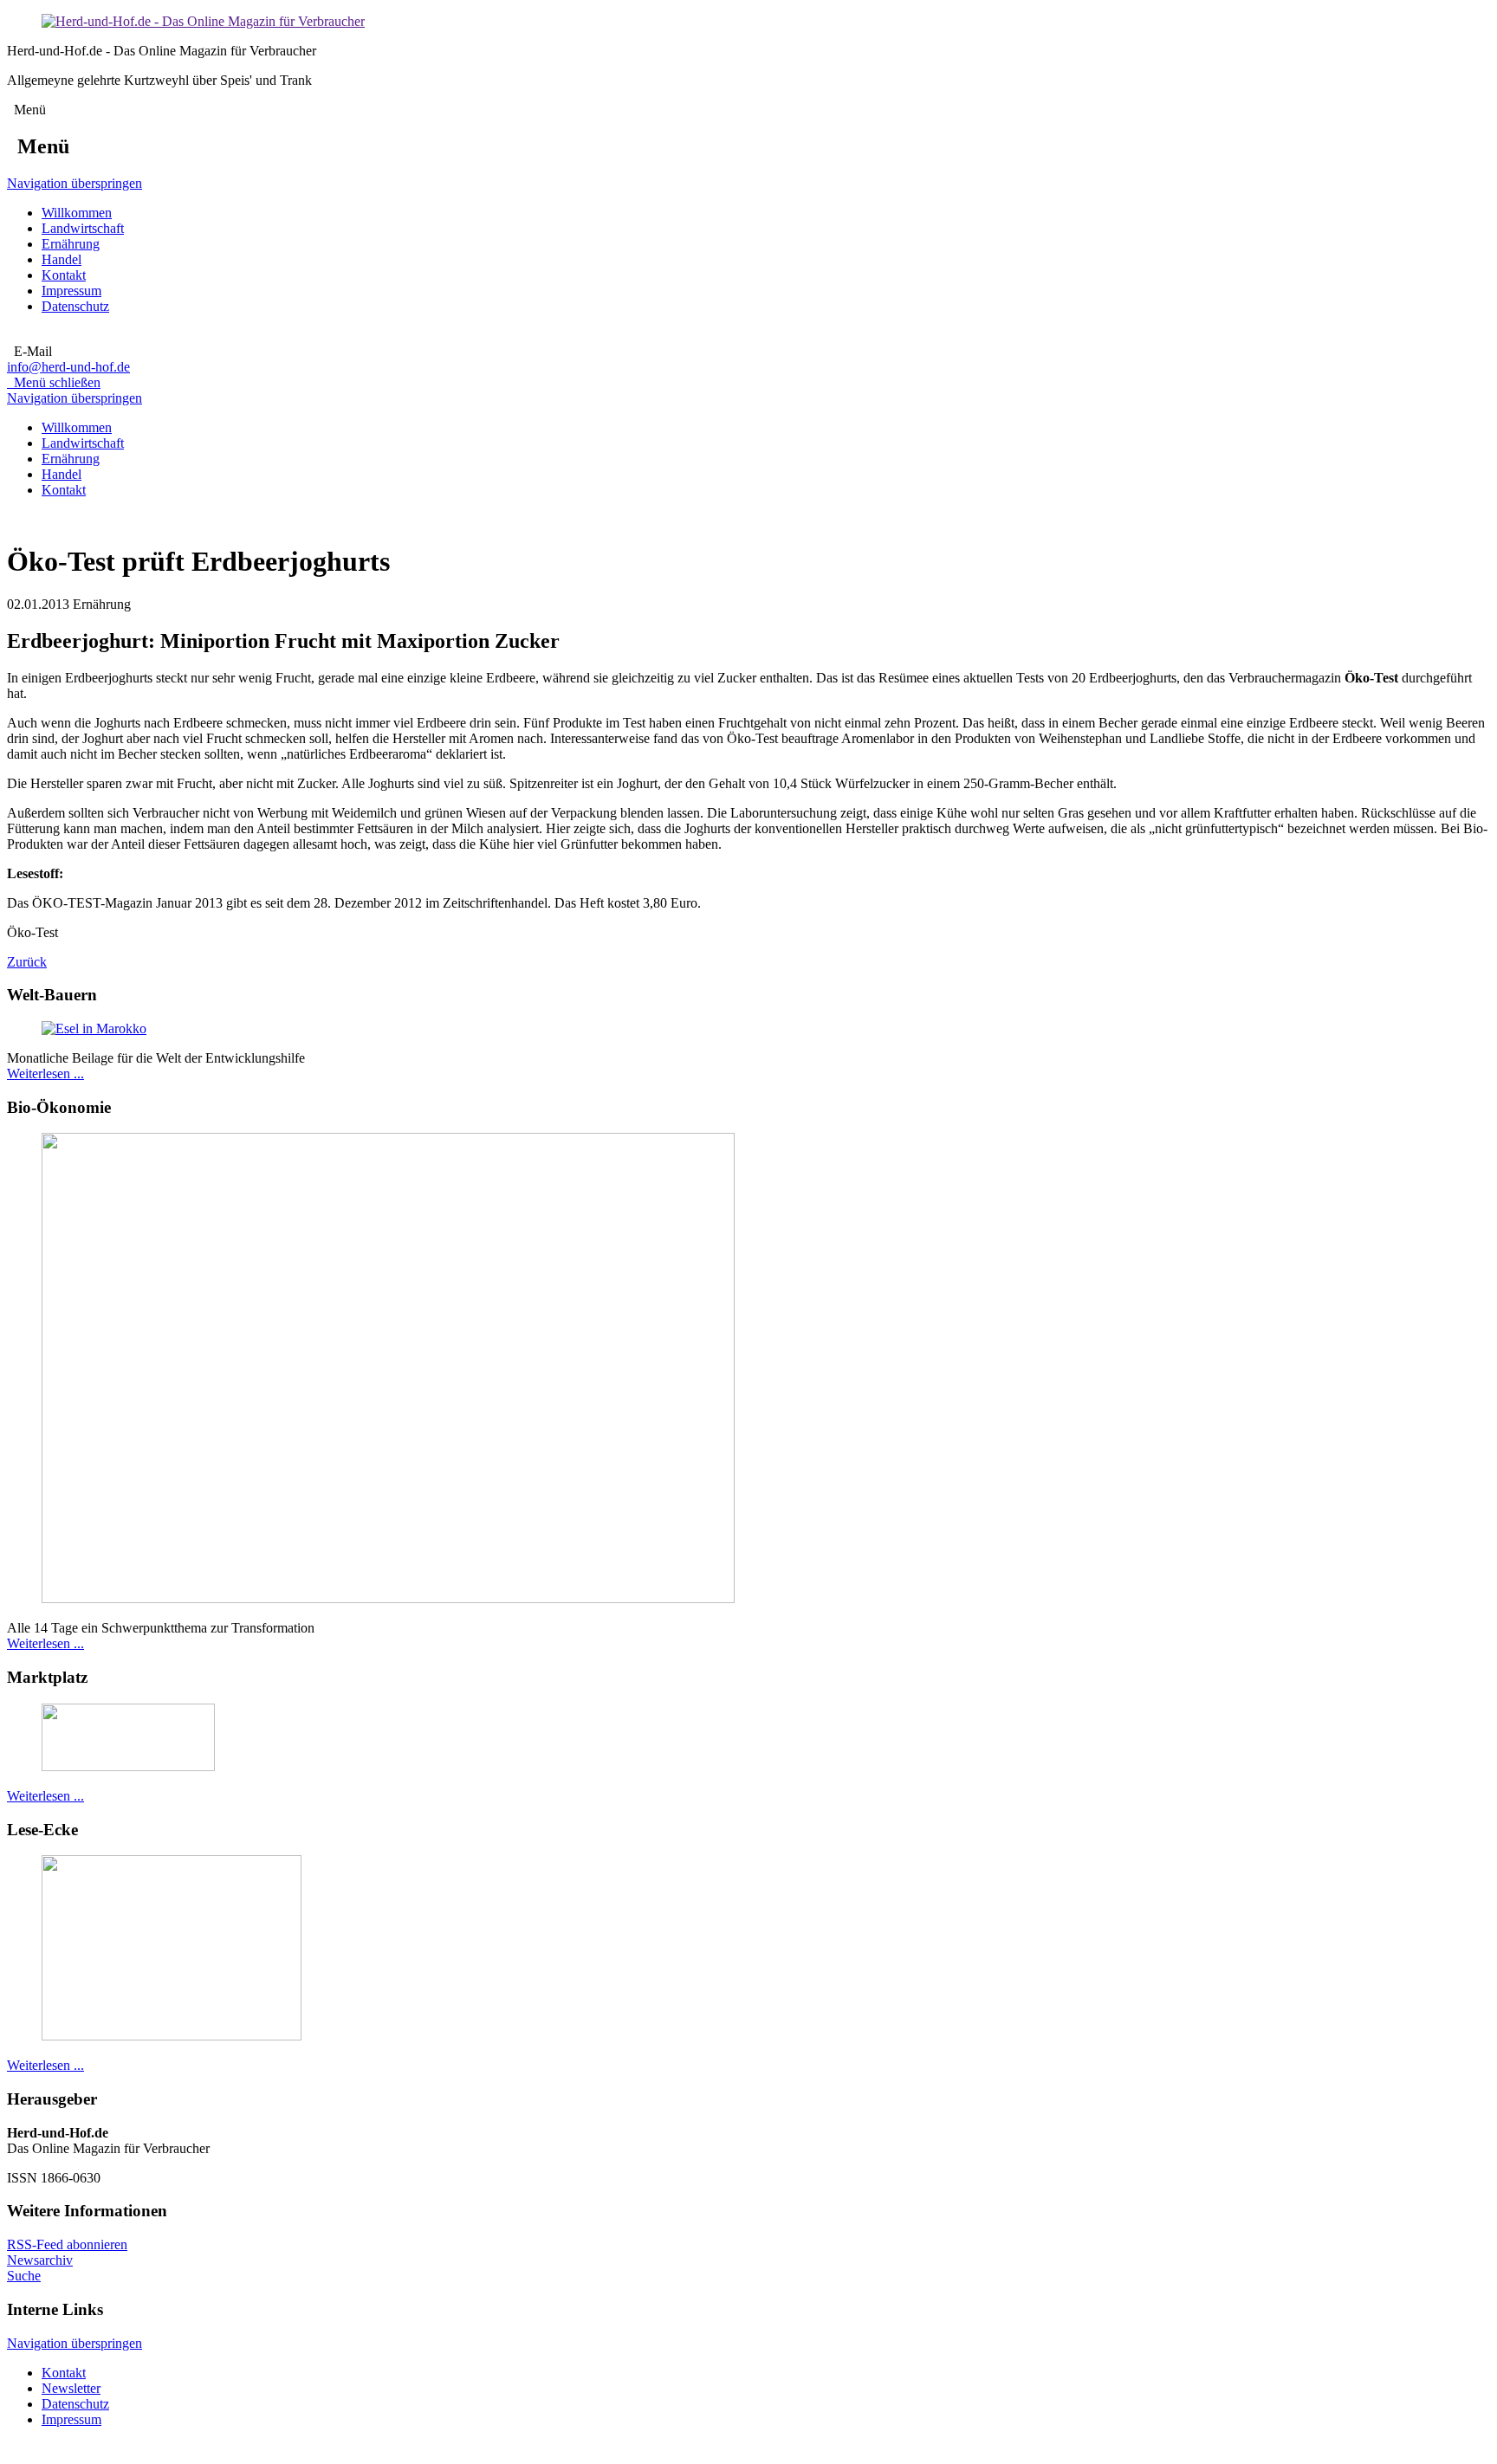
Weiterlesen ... (45, 1074)
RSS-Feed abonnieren (67, 2244)
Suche (24, 2276)
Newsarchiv (40, 2260)
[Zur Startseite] (203, 21)
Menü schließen (54, 382)
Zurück (27, 962)
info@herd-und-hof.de (68, 367)
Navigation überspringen (75, 183)
